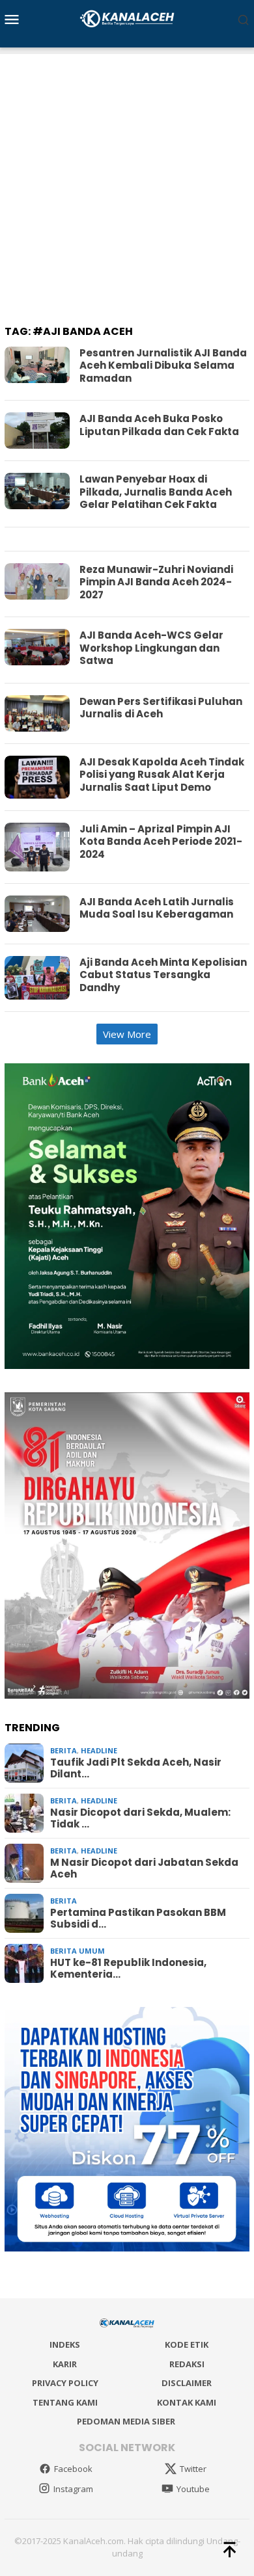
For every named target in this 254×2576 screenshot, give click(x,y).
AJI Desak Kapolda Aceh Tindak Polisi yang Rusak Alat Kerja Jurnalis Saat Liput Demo (162, 775)
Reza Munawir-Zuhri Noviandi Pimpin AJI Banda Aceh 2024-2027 (156, 582)
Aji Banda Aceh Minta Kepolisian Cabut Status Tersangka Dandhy (163, 975)
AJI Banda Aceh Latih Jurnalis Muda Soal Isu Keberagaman (157, 908)
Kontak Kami (187, 2402)
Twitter (193, 2469)
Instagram (73, 2489)
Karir (65, 2364)
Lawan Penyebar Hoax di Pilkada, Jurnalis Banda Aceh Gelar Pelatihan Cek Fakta (156, 492)
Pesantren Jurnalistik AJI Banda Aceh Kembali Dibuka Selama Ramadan (163, 365)
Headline (99, 1750)
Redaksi (187, 2364)
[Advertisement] (127, 181)
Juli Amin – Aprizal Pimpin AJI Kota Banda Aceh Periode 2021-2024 (161, 842)
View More (127, 1034)
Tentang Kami (65, 2402)
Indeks (65, 2344)
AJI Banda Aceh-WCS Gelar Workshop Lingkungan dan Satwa (151, 648)
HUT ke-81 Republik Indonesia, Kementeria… (128, 1969)
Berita (63, 1750)
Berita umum (78, 1951)
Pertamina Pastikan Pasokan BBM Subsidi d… (138, 1919)
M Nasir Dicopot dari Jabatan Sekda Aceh (144, 1868)
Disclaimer (187, 2383)
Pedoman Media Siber (126, 2421)
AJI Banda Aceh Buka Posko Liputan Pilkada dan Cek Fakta (159, 425)
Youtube (193, 2489)
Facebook (73, 2469)
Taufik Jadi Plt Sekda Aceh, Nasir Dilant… (136, 1768)
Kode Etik (187, 2344)
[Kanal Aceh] (127, 18)
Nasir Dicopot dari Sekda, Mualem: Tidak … (140, 1818)
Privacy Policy (65, 2383)
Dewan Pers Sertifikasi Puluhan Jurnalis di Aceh (161, 708)
